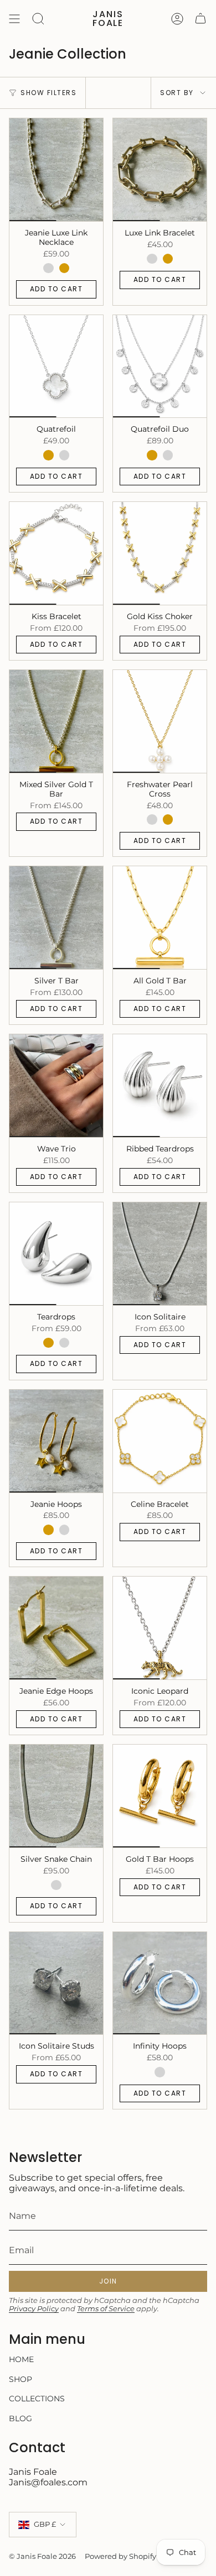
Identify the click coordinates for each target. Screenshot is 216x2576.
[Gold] (64, 268)
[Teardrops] (56, 1254)
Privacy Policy (34, 2309)
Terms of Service (106, 2309)
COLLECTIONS (37, 2399)
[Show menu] (14, 19)
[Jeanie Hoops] (56, 1441)
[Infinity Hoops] (160, 1983)
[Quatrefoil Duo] (160, 366)
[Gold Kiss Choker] (160, 553)
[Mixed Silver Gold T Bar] (56, 721)
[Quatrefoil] (56, 366)
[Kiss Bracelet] (56, 553)
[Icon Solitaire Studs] (56, 1983)
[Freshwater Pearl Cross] (160, 721)
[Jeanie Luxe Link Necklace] (56, 170)
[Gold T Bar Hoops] (160, 1796)
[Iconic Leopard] (160, 1628)
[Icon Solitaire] (160, 1254)
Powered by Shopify (120, 2556)
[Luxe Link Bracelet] (160, 170)
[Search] (38, 19)
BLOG (20, 2418)
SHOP (20, 2379)
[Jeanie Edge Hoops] (56, 1628)
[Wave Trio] (56, 1086)
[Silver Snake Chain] (56, 1796)
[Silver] (48, 268)
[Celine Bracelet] (160, 1441)
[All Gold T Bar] (160, 918)
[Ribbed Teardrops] (160, 1086)
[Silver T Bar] (56, 918)
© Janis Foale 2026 (42, 2556)
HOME (21, 2359)
